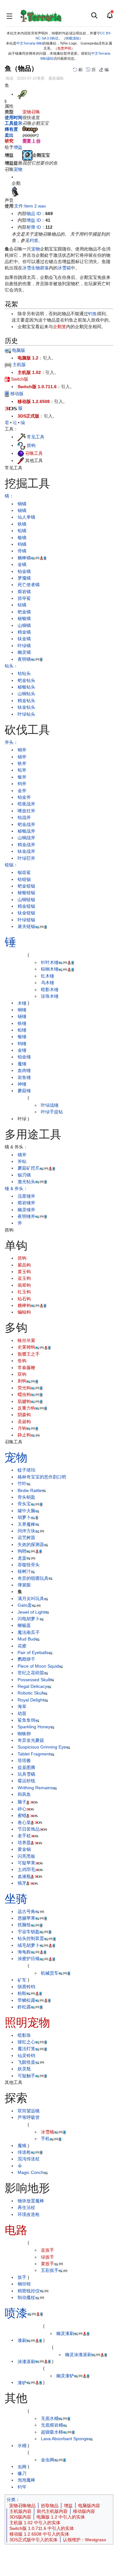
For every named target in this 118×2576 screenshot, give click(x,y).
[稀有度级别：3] (30, 129)
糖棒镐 (24, 558)
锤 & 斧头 (14, 1189)
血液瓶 (24, 1876)
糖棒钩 (24, 1305)
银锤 (22, 1037)
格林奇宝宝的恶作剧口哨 (42, 1477)
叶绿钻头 (26, 714)
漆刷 (22, 2340)
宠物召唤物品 (22, 2506)
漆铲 (22, 2382)
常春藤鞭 (26, 1368)
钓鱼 (34, 240)
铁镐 (22, 524)
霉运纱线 (26, 1781)
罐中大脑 (26, 1511)
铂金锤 (24, 1057)
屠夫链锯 (26, 926)
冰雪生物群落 (36, 268)
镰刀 (22, 2473)
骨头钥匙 (26, 1497)
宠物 (18, 169)
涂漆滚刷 (26, 2361)
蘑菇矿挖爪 (29, 1168)
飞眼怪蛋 (26, 2062)
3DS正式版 (28, 416)
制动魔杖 (26, 2297)
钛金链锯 (26, 913)
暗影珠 (24, 2035)
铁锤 (22, 1023)
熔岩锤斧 (26, 1203)
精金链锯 (26, 906)
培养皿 (24, 1843)
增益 (18, 147)
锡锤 (22, 1016)
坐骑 (16, 1899)
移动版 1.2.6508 (34, 401)
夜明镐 (24, 659)
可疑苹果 (26, 1863)
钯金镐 (24, 612)
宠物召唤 (31, 112)
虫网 (22, 2466)
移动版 (16, 394)
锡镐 (22, 510)
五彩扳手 (50, 2270)
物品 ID (34, 214)
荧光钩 (24, 1388)
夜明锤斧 (26, 1216)
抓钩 (31, 445)
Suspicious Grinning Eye (42, 1747)
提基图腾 (26, 1767)
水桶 (22, 2446)
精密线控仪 (29, 2291)
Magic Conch (31, 2172)
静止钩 (24, 1435)
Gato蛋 (25, 1605)
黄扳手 (48, 2264)
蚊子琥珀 (26, 1470)
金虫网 (48, 2460)
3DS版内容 (20, 2517)
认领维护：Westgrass (84, 2540)
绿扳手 (48, 2257)
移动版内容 (84, 2511)
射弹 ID (34, 227)
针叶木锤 (50, 962)
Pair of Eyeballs (33, 1652)
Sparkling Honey (34, 1727)
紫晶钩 (24, 1265)
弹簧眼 (24, 1585)
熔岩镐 (24, 592)
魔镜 (22, 2146)
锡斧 (22, 757)
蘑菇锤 (24, 1091)
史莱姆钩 (26, 1347)
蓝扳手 (48, 2250)
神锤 (22, 1084)
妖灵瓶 (24, 2069)
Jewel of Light (31, 1612)
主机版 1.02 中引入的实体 (35, 2523)
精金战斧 (26, 845)
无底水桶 (50, 2418)
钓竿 (22, 2487)
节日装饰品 (29, 1829)
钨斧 (22, 784)
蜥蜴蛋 (24, 1625)
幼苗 (22, 1713)
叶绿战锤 (50, 1105)
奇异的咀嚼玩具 (33, 1578)
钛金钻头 (26, 707)
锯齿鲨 (24, 872)
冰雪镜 (48, 2132)
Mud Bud (27, 1639)
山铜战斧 (26, 838)
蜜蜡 (22, 1815)
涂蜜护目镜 (29, 1959)
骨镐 (22, 551)
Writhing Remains (35, 1788)
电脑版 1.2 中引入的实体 (61, 2517)
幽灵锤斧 (26, 1210)
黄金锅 (24, 1849)
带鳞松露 (26, 2000)
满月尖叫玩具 (31, 1598)
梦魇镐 (24, 578)
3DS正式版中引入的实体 (34, 2540)
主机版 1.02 (29, 372)
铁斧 (22, 763)
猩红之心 (26, 2042)
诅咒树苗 (26, 1538)
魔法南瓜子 (29, 1632)
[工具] (22, 437)
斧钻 (22, 1161)
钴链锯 (24, 879)
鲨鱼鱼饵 (26, 1720)
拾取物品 (50, 2506)
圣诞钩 (24, 1422)
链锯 (9, 865)
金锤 (22, 1050)
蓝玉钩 (24, 1278)
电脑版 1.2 (28, 358)
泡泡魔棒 (26, 2480)
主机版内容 (20, 2511)
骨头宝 (24, 1504)
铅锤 (22, 1030)
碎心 (22, 1809)
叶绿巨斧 (26, 858)
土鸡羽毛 (26, 1869)
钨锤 (22, 1044)
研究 (9, 141)
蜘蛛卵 (24, 1734)
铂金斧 (24, 797)
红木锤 (48, 976)
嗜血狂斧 (26, 811)
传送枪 (24, 2152)
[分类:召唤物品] (21, 453)
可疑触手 (26, 2076)
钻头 (9, 666)
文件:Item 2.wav (30, 206)
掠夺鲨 (24, 598)
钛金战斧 (26, 851)
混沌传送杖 (29, 2159)
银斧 (22, 777)
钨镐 (22, 544)
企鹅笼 (59, 327)
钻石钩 (24, 1299)
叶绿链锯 (26, 920)
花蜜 (22, 1646)
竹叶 (22, 1484)
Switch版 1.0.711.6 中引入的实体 (42, 2528)
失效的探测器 (31, 1544)
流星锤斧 (26, 1196)
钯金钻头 (26, 680)
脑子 (22, 1802)
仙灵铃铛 (26, 2055)
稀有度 (11, 129)
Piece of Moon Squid (38, 1666)
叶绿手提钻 (52, 1112)
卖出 (9, 135)
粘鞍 (22, 1993)
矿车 (22, 1980)
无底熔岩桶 (52, 2425)
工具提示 (14, 123)
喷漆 (16, 2313)
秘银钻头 (26, 687)
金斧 (22, 791)
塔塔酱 (24, 1760)
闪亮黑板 (26, 1856)
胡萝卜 (24, 1517)
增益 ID (34, 220)
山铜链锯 (26, 900)
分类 (11, 2500)
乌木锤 (48, 983)
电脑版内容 (89, 2506)
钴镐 (22, 605)
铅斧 (22, 770)
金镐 (22, 564)
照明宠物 (27, 2022)
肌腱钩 (24, 1401)
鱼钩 (22, 1361)
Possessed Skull (34, 1680)
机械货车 (50, 1973)
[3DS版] (11, 408)
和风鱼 (24, 1794)
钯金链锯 (26, 886)
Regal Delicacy (32, 1686)
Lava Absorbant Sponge (65, 2439)
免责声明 (64, 48)
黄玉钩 (24, 1272)
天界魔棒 (26, 1524)
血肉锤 (24, 1070)
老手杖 (24, 1836)
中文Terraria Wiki (29, 43)
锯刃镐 (24, 1175)
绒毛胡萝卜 (29, 1945)
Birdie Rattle (30, 1490)
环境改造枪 (29, 2214)
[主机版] (8, 364)
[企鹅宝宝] (27, 155)
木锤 (22, 1003)
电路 (16, 2230)
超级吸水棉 (52, 2432)
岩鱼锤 (24, 1077)
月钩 (22, 1428)
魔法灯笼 (26, 2049)
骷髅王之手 (29, 1354)
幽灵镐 (24, 652)
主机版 (19, 364)
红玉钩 (24, 1292)
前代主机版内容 (52, 2511)
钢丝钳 (24, 2284)
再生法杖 (26, 2207)
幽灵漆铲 (65, 2376)
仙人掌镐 (26, 517)
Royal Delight (31, 1700)
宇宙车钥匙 (29, 1932)
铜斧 (22, 750)
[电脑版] (8, 350)
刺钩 (22, 1381)
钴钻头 (24, 673)
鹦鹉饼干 (26, 1659)
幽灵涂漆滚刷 (78, 2355)
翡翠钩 (24, 1285)
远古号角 (26, 1911)
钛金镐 (24, 639)
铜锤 (22, 1010)
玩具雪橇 (26, 1774)
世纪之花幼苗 (31, 1673)
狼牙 (22, 1883)
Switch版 (19, 379)
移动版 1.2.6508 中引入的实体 (39, 2534)
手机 (45, 2139)
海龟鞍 (24, 1952)
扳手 (22, 2277)
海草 (22, 1706)
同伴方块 (26, 1531)
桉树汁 (24, 1571)
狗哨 (22, 1551)
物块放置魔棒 (31, 2201)
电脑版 (18, 350)
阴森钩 (24, 1415)
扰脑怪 (24, 1925)
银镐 (22, 538)
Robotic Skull (31, 1693)
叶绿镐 (24, 646)
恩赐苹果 (26, 1918)
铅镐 (22, 531)
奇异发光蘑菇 (31, 1740)
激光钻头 (26, 1182)
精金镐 (24, 632)
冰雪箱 (64, 268)
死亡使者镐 (29, 585)
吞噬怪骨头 (29, 1565)
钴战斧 (24, 817)
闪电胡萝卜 (29, 1619)
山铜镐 (24, 625)
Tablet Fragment (34, 1754)
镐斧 (22, 1155)
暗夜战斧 (26, 804)
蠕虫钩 (24, 1394)
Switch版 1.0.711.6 (37, 387)
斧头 (9, 742)
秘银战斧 (26, 831)
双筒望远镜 (29, 2111)
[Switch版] (7, 379)
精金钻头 (26, 701)
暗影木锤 (50, 990)
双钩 (22, 1374)
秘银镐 (24, 618)
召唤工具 (34, 453)
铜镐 (22, 504)
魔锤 (22, 1064)
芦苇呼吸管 (29, 2117)
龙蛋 (22, 1558)
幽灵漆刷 (65, 2333)
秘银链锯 (26, 893)
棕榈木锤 (50, 969)
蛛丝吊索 (26, 1340)
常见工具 (36, 437)
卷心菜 (24, 1822)
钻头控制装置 (31, 1938)
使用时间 (14, 117)
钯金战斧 (26, 824)
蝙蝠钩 (24, 1312)
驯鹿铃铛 (26, 1987)
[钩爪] (22, 445)
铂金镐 (24, 571)
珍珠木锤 (50, 996)
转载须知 (72, 38)
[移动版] (7, 394)
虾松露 (24, 2007)
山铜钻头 (26, 694)
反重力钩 (26, 1408)
